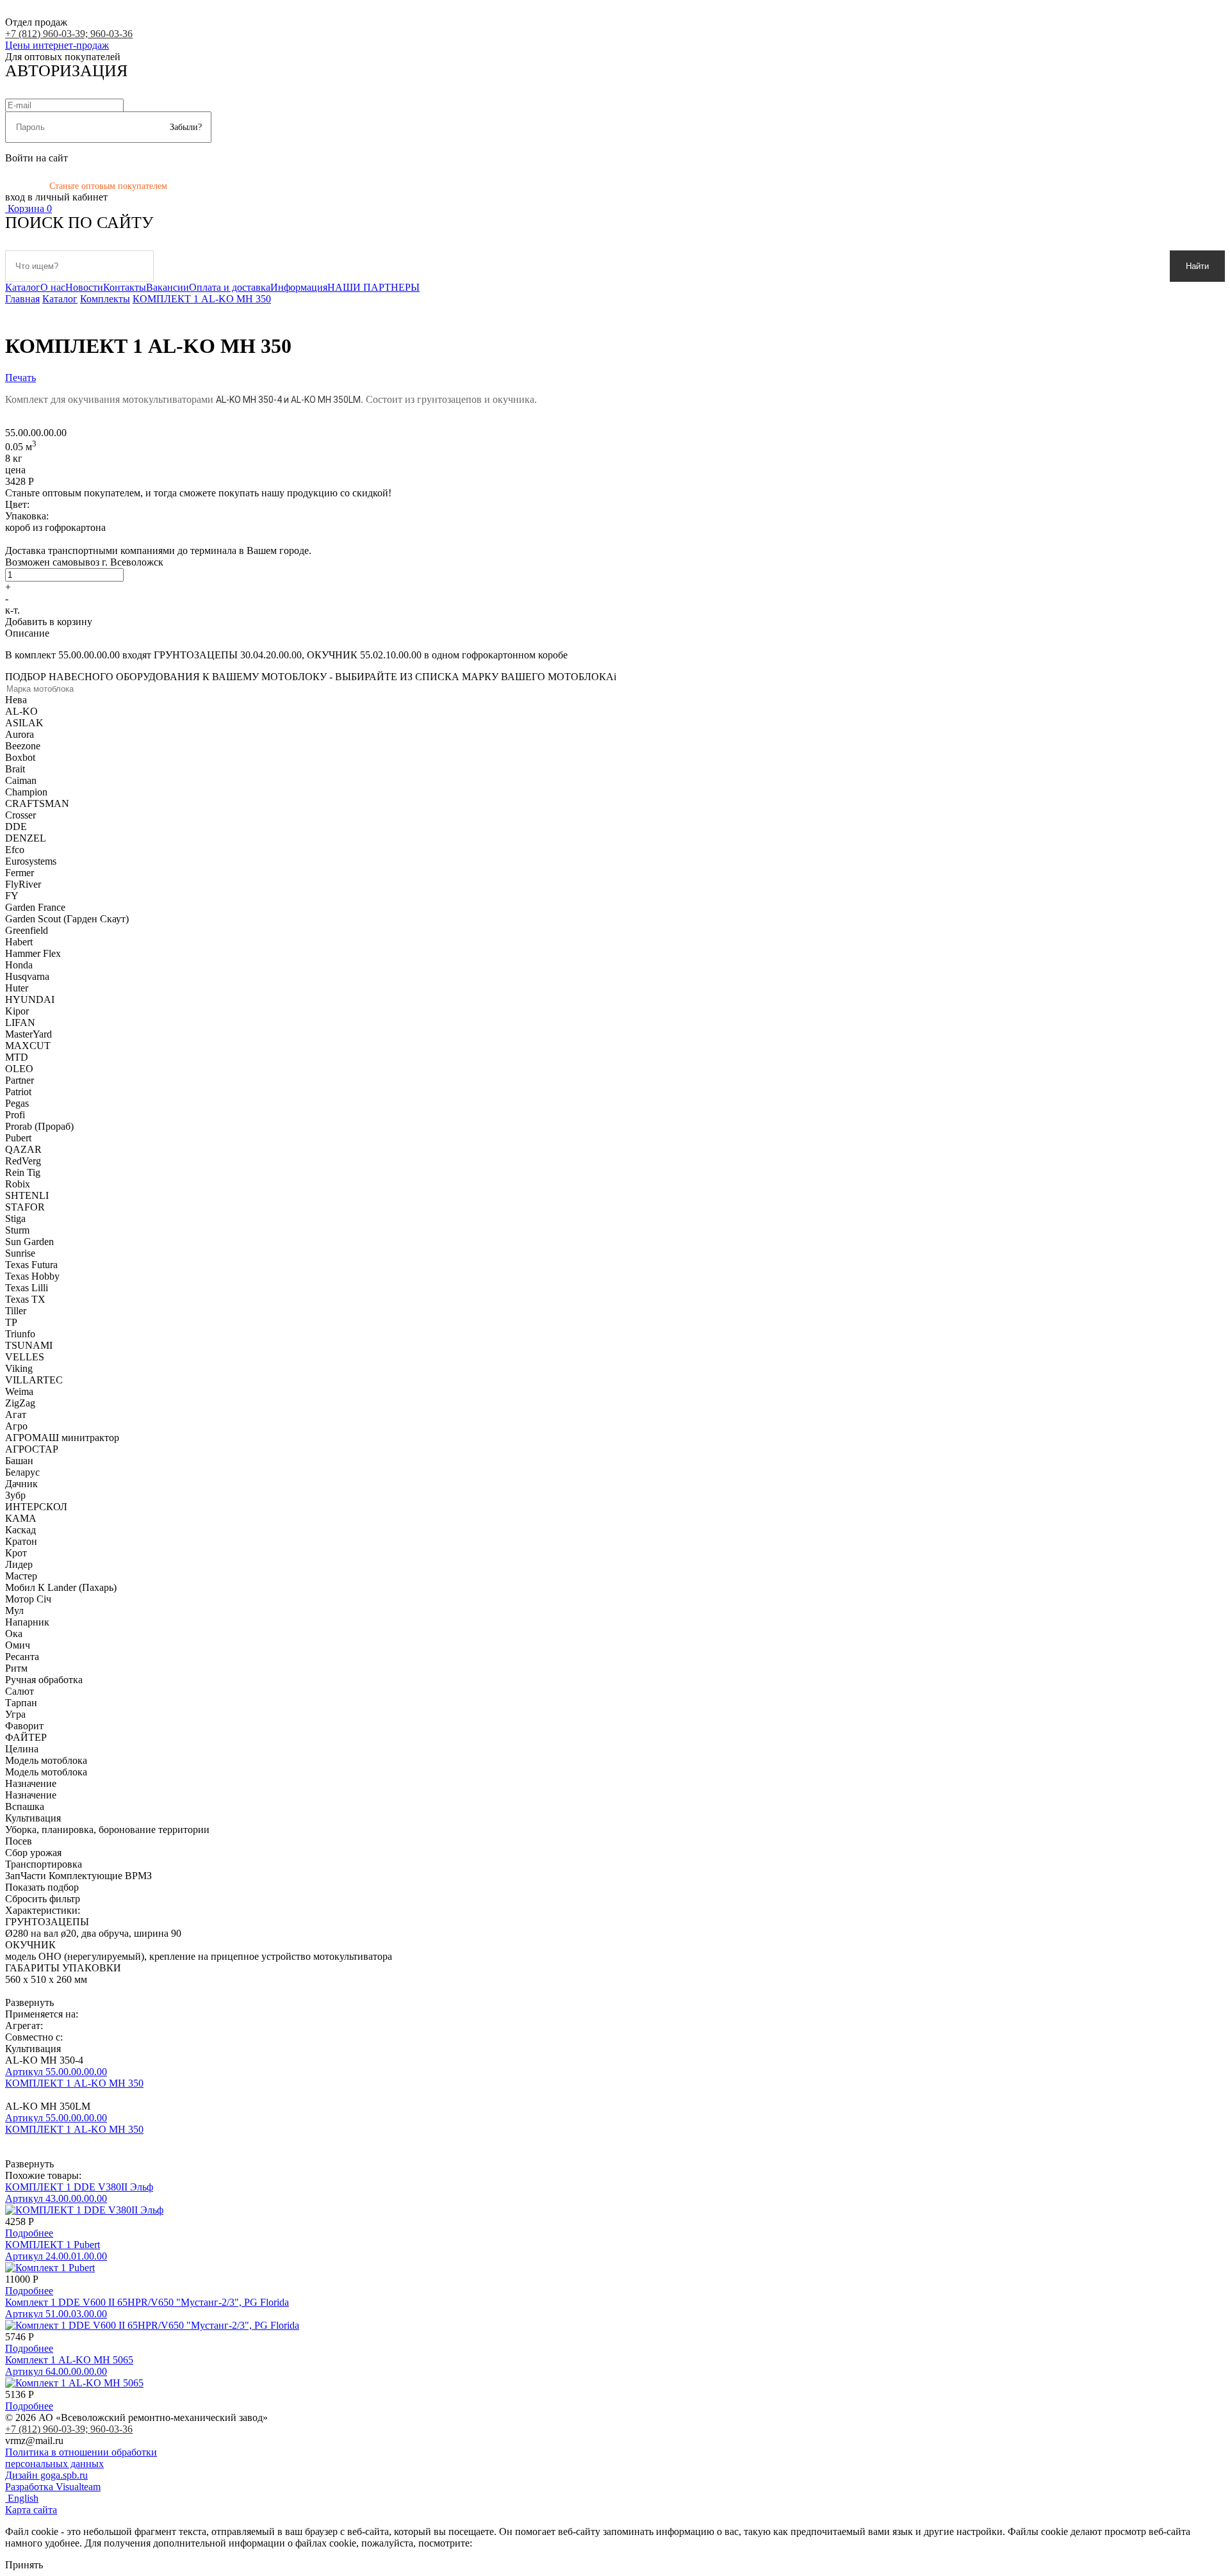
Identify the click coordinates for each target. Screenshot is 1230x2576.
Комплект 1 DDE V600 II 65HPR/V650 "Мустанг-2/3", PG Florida (147, 2302)
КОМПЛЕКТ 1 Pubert (53, 2245)
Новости (84, 287)
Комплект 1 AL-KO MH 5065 (69, 2360)
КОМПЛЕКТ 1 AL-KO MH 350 (202, 299)
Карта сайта (31, 2510)
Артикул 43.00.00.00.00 (56, 2198)
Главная (22, 299)
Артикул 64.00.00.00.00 (56, 2371)
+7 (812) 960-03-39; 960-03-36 (69, 34)
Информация (299, 287)
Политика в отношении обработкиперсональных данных (81, 2458)
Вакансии (168, 287)
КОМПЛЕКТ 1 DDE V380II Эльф (79, 2187)
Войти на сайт (37, 158)
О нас (53, 287)
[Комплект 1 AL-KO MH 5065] (74, 2383)
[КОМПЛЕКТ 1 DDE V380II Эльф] (84, 2210)
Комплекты (105, 299)
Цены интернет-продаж (57, 45)
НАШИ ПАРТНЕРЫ (373, 287)
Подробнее (29, 2233)
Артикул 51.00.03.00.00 (56, 2314)
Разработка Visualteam (53, 2487)
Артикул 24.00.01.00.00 (56, 2256)
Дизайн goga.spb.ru (46, 2475)
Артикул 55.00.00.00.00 (56, 2072)
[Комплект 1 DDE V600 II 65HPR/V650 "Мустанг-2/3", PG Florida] (152, 2325)
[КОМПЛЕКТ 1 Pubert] (50, 2268)
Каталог (23, 287)
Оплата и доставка (230, 287)
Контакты (125, 287)
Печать (20, 378)
